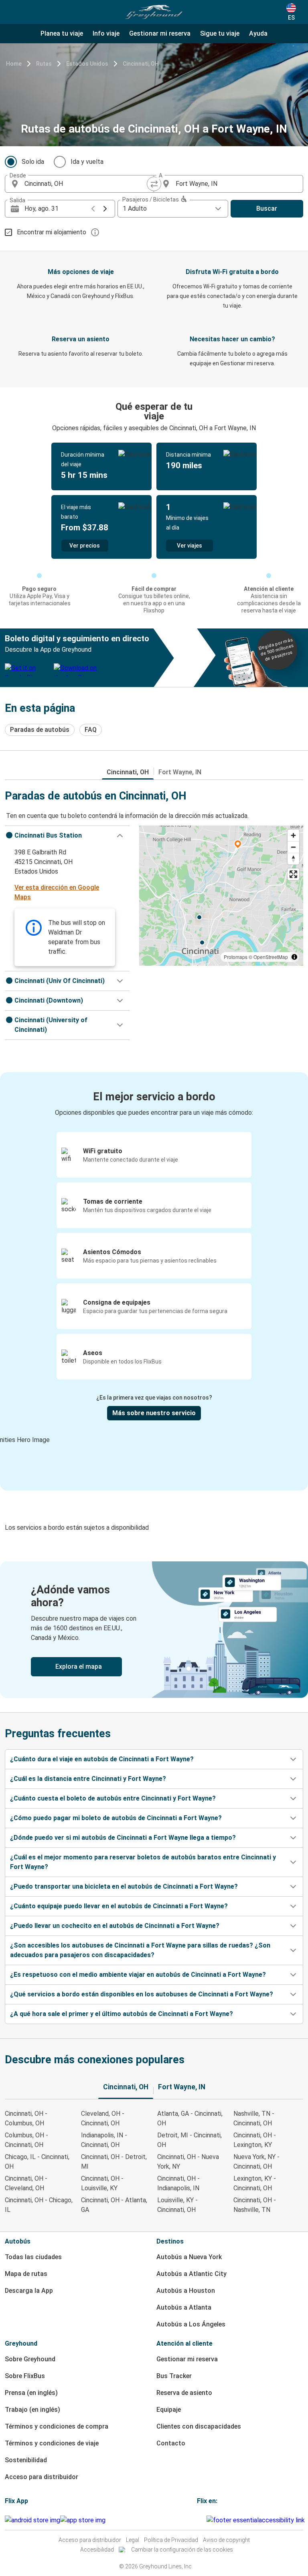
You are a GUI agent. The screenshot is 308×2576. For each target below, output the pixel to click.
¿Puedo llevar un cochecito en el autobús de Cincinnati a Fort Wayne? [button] (115, 1926)
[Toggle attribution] (294, 957)
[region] (221, 896)
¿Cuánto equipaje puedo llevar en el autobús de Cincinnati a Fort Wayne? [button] (119, 1906)
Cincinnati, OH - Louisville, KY (102, 2183)
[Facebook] (198, 2520)
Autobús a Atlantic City (191, 2274)
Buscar (267, 208)
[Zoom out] (293, 847)
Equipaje (169, 2410)
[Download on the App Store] (83, 2520)
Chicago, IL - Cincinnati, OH (37, 2162)
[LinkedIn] (203, 2520)
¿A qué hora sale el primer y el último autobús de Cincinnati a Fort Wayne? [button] (122, 2014)
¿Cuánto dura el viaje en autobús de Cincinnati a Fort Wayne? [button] (102, 1759)
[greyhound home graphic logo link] (154, 12)
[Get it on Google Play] (32, 2520)
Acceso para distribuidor (42, 2477)
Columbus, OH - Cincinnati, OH (26, 2140)
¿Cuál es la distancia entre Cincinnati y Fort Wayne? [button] (88, 1779)
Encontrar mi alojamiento (52, 232)
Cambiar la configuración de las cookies (182, 2550)
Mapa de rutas (26, 2274)
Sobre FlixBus (25, 2376)
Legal (133, 2540)
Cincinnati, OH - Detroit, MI (114, 2162)
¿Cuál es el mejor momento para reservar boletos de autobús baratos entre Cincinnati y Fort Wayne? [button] (143, 1862)
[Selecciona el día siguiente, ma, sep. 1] (105, 209)
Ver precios (85, 546)
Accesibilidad (97, 2550)
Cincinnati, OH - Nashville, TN (255, 2205)
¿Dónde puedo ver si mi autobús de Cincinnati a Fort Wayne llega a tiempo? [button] (123, 1838)
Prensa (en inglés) (31, 2393)
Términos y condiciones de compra (57, 2426)
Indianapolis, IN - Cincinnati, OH (104, 2140)
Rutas (44, 64)
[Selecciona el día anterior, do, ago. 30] (93, 209)
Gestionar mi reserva (187, 2359)
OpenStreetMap (271, 957)
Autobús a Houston (186, 2291)
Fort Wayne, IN (180, 772)
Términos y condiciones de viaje (52, 2443)
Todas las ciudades (33, 2257)
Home (14, 64)
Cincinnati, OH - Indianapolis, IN (178, 2183)
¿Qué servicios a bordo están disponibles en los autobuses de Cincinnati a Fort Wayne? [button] (142, 1994)
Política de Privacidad (171, 2540)
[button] (67, 836)
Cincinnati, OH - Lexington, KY (255, 2140)
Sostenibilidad (26, 2460)
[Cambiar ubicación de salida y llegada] (154, 184)
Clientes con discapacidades (199, 2426)
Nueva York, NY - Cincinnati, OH (256, 2162)
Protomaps (236, 957)
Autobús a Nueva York (189, 2257)
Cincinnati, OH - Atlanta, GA (114, 2205)
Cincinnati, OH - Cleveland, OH (26, 2183)
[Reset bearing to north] (293, 859)
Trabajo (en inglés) (32, 2410)
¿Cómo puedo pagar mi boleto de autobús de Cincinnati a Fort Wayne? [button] (116, 1818)
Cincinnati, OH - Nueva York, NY (188, 2162)
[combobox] (87, 184)
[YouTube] (201, 2520)
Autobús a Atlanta (184, 2307)
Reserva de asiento (184, 2393)
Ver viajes (189, 546)
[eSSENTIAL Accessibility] (257, 2520)
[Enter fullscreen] (293, 874)
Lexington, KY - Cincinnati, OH (255, 2183)
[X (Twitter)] (205, 2520)
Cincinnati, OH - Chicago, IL (39, 2205)
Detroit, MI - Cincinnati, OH (189, 2140)
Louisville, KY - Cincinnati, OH (177, 2205)
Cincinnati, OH (141, 64)
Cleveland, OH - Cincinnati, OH (103, 2118)
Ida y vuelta (87, 162)
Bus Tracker (174, 2376)
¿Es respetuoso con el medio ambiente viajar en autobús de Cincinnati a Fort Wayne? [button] (138, 1975)
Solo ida (33, 162)
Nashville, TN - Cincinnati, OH (254, 2118)
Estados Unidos (87, 64)
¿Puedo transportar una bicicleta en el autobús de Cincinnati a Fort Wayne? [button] (124, 1886)
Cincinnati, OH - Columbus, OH (26, 2118)
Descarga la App (29, 2291)
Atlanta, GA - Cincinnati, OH (190, 2118)
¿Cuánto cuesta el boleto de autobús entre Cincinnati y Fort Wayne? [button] (113, 1798)
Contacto (171, 2443)
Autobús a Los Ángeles (191, 2324)
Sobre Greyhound (30, 2359)
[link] (154, 1630)
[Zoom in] (293, 835)
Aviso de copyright (226, 2540)
